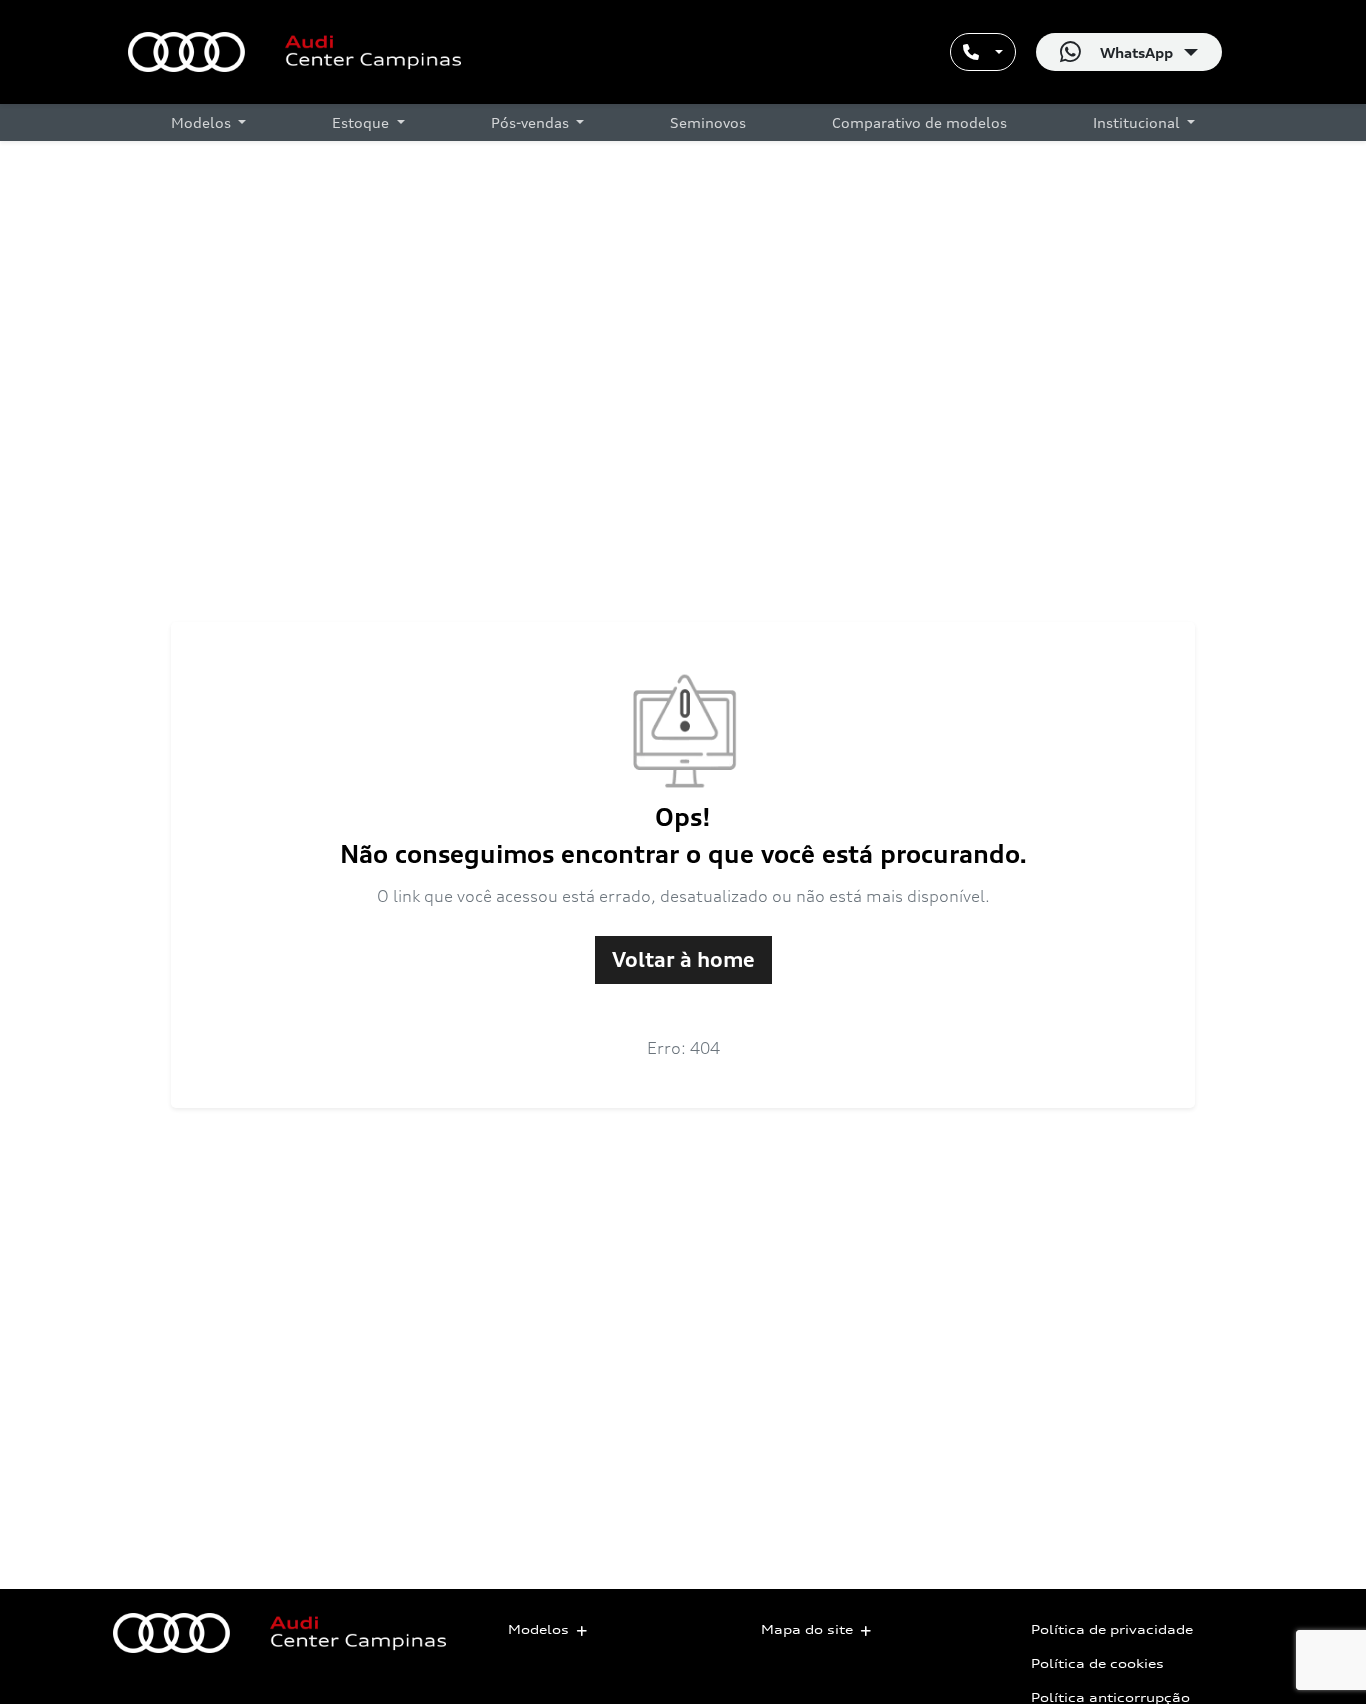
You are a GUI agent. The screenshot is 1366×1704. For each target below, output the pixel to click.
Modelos (538, 1629)
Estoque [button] (362, 122)
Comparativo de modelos (919, 122)
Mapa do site (807, 1629)
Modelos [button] (203, 122)
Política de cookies (1097, 1663)
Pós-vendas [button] (532, 122)
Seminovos (708, 122)
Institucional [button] (1138, 122)
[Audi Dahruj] (294, 52)
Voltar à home (683, 959)
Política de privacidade (1112, 1629)
